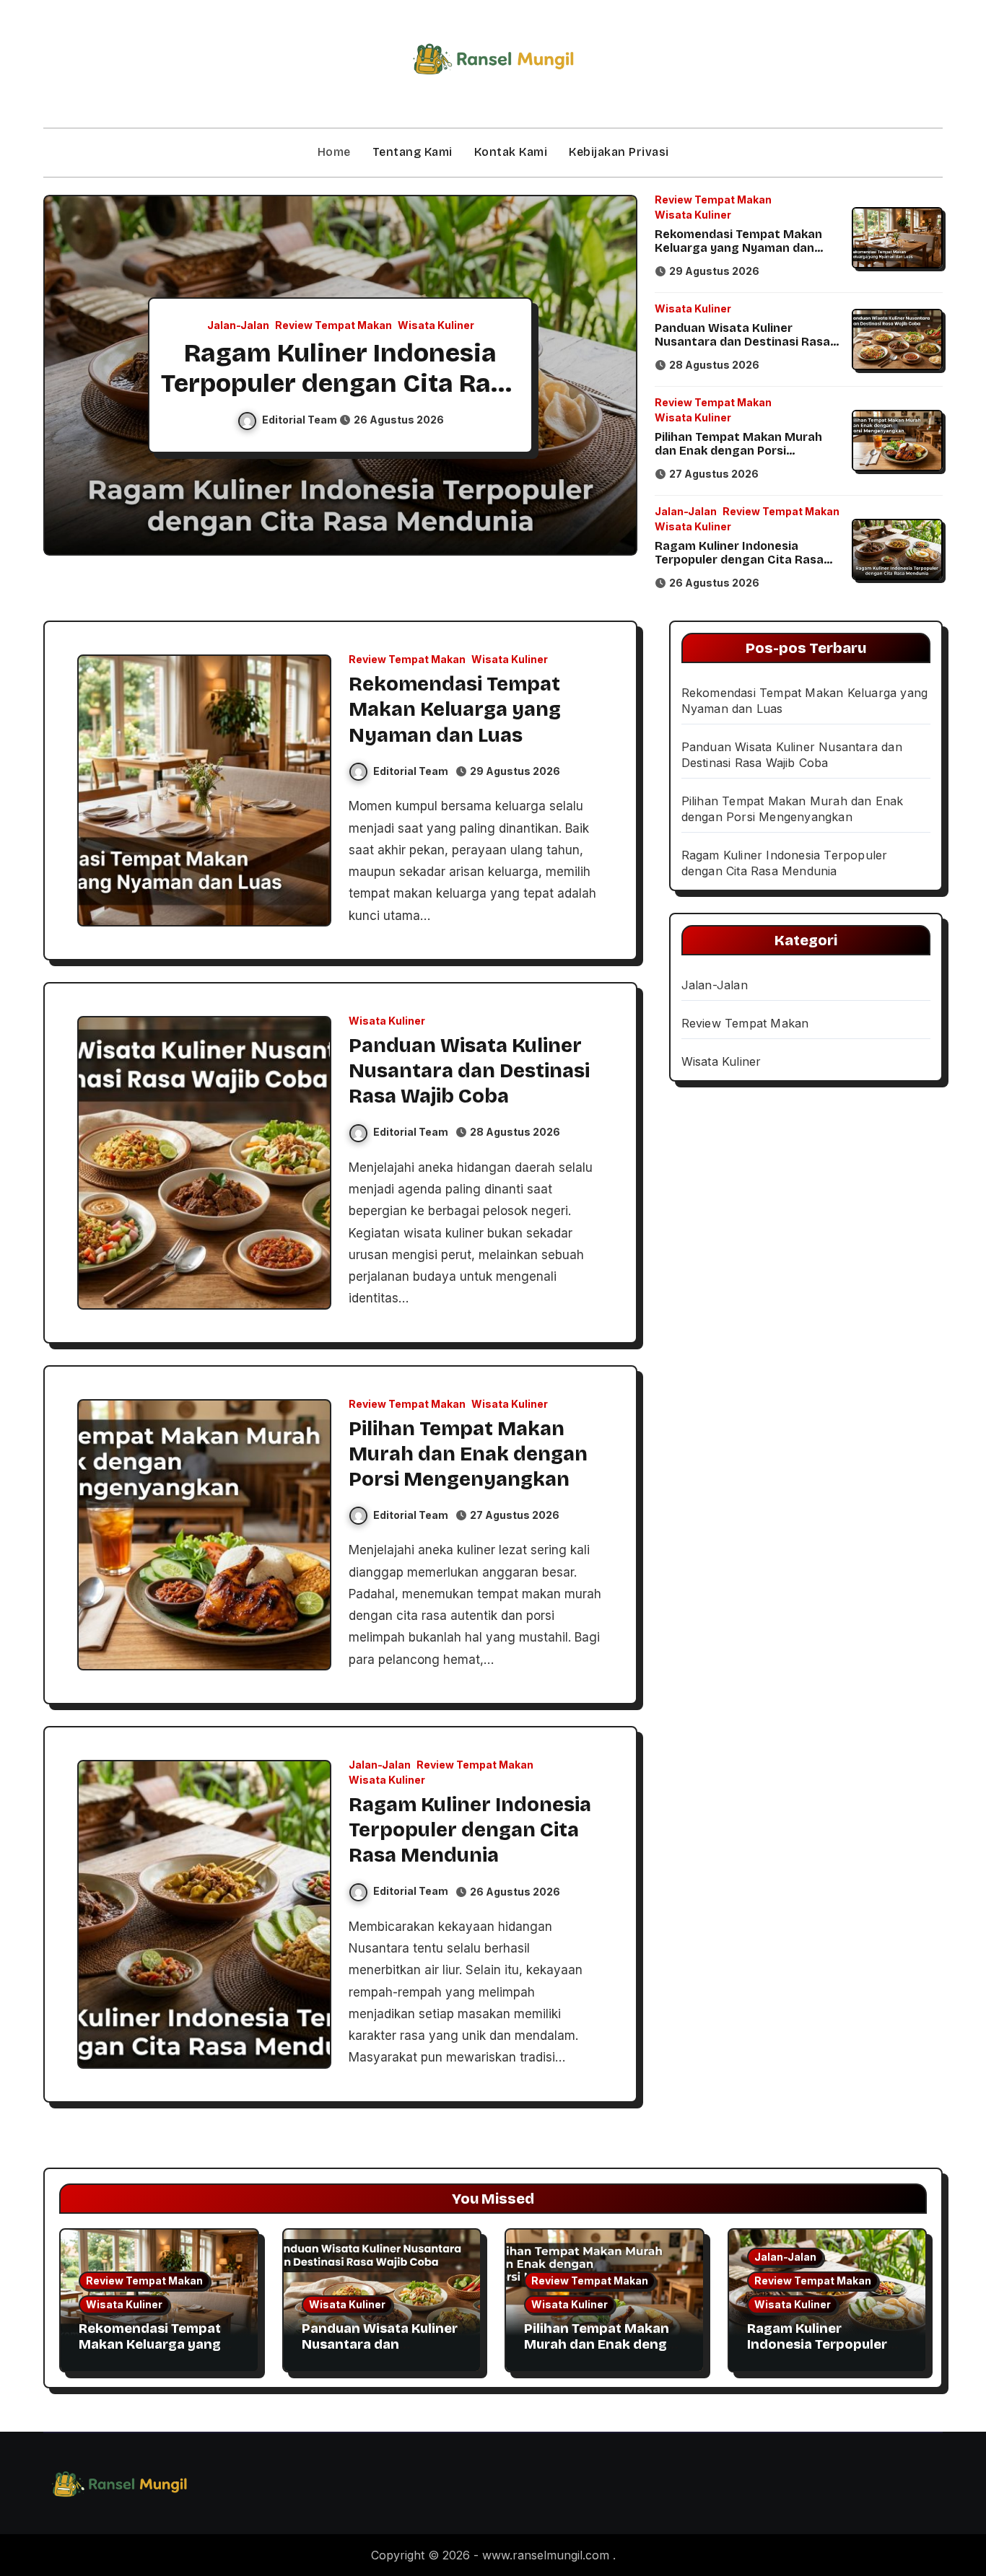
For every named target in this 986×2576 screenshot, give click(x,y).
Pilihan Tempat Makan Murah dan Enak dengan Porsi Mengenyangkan (738, 451)
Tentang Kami (413, 152)
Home (334, 152)
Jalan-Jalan (238, 325)
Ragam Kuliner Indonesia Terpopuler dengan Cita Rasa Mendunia (340, 383)
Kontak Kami (511, 152)
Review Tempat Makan (333, 325)
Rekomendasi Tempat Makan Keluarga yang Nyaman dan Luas (738, 248)
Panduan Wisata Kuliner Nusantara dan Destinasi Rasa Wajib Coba (742, 342)
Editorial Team (301, 420)
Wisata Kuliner (436, 325)
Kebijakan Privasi (619, 152)
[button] (612, 377)
